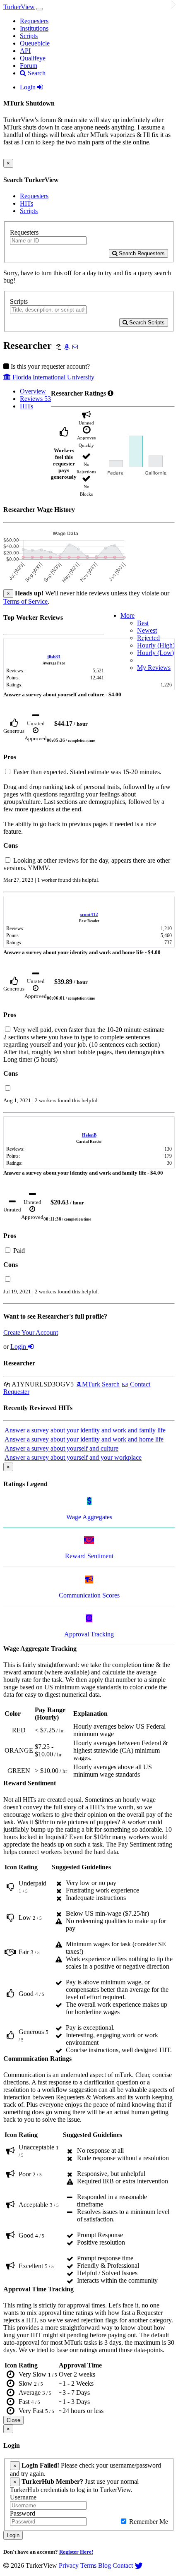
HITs (26, 203)
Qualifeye (33, 58)
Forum (29, 66)
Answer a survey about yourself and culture (61, 1448)
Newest (147, 630)
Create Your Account (31, 1332)
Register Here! (76, 2552)
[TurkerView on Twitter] (139, 2565)
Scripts (29, 36)
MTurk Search (101, 1384)
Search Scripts (146, 323)
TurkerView (19, 7)
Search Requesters (141, 253)
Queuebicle (35, 43)
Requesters (34, 21)
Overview (33, 391)
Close (13, 2420)
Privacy (69, 2565)
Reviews (35, 399)
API (25, 51)
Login (29, 87)
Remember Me (148, 2522)
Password (23, 2513)
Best (143, 623)
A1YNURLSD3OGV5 (42, 1384)
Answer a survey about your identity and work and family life (85, 1430)
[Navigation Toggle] (40, 9)
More (127, 615)
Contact (123, 2565)
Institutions (34, 28)
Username (23, 2497)
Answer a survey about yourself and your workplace (73, 1457)
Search (36, 73)
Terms (88, 2565)
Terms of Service (25, 601)
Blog (105, 2565)
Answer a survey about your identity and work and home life (84, 1439)
